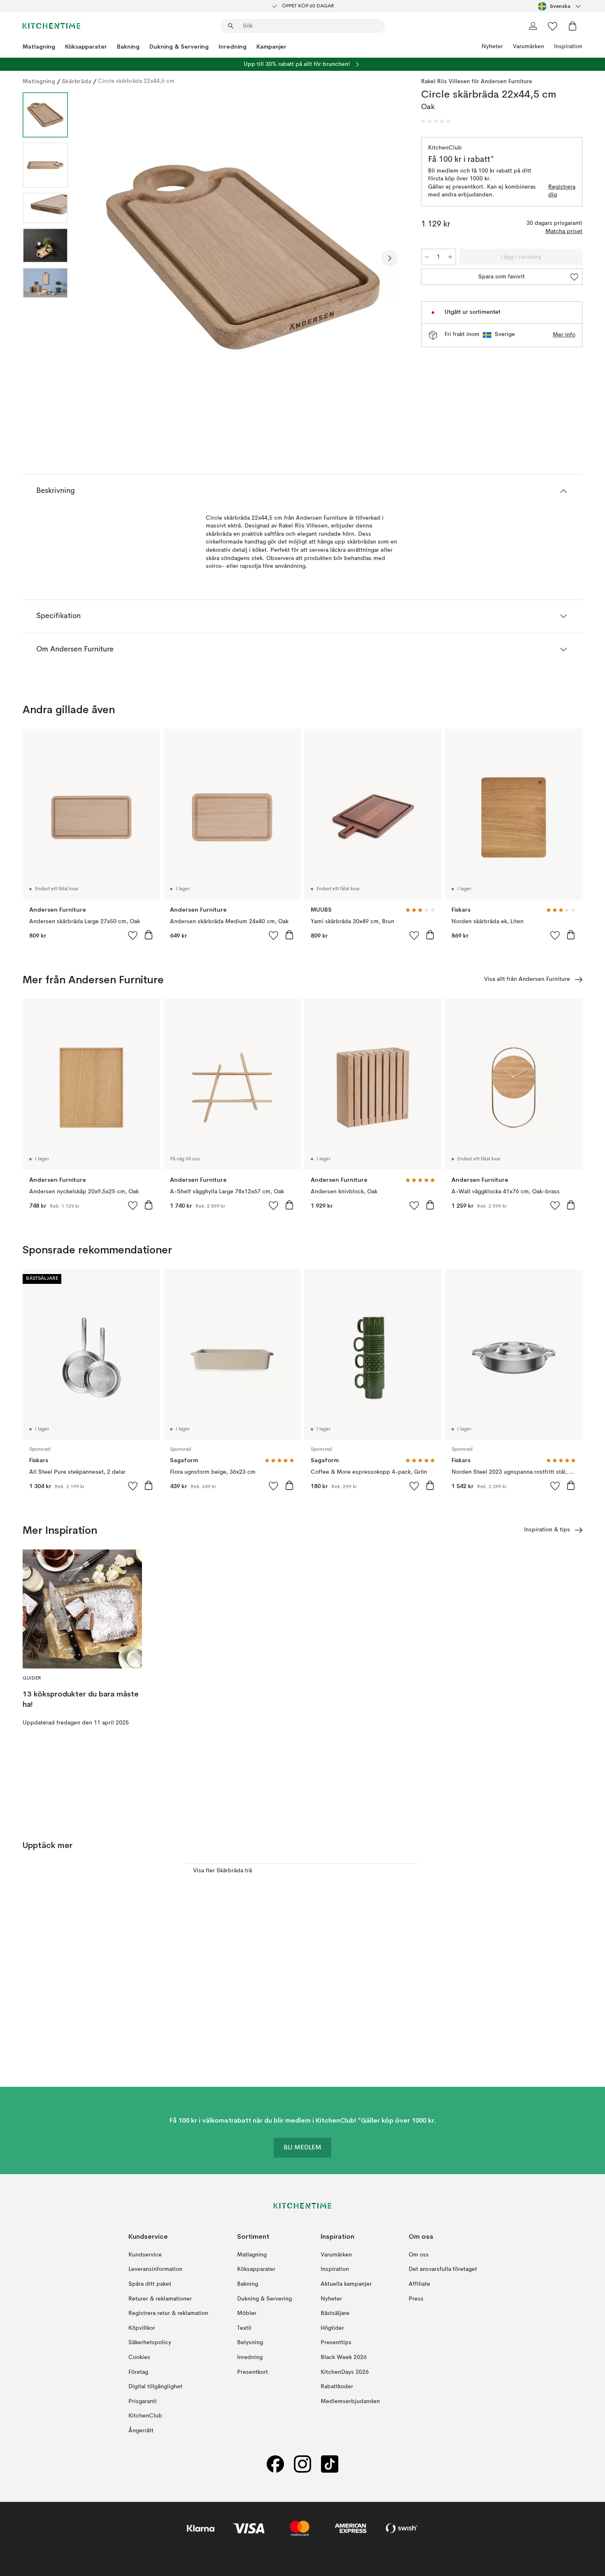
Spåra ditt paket (150, 2284)
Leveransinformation (155, 2269)
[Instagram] (302, 2464)
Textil (244, 2328)
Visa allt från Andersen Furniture (527, 979)
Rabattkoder (337, 2387)
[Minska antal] (427, 257)
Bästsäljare (335, 2313)
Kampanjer (271, 47)
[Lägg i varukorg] (149, 935)
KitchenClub (145, 2416)
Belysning (250, 2343)
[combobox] (560, 6)
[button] (436, 121)
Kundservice (145, 2254)
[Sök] (231, 26)
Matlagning (39, 47)
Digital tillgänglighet (155, 2387)
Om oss (419, 2254)
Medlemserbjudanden (350, 2401)
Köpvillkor (142, 2328)
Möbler (247, 2313)
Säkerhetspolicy (150, 2343)
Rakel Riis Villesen (446, 82)
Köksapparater (86, 47)
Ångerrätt (141, 2431)
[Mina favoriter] (553, 26)
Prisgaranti (143, 2401)
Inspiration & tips (547, 1530)
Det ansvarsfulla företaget (443, 2269)
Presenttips (336, 2343)
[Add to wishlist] (133, 935)
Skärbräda (77, 81)
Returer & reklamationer (160, 2298)
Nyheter (492, 47)
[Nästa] (390, 258)
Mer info (564, 335)
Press (416, 2298)
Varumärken (528, 47)
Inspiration (568, 47)
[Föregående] (96, 258)
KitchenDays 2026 (345, 2372)
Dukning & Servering (179, 47)
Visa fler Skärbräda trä (222, 1871)
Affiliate (419, 2284)
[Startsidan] (51, 26)
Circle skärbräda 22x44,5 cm (136, 81)
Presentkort (252, 2372)
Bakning (128, 47)
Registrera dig (562, 191)
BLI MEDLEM (302, 2148)
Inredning (233, 47)
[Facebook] (275, 2464)
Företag (138, 2372)
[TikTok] (330, 2464)
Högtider (332, 2328)
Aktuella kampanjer (346, 2284)
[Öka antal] (450, 257)
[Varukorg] (572, 26)
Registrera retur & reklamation (168, 2313)
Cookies (139, 2357)
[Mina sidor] (533, 26)
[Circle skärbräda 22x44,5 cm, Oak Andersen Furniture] (243, 257)
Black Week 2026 (344, 2357)
